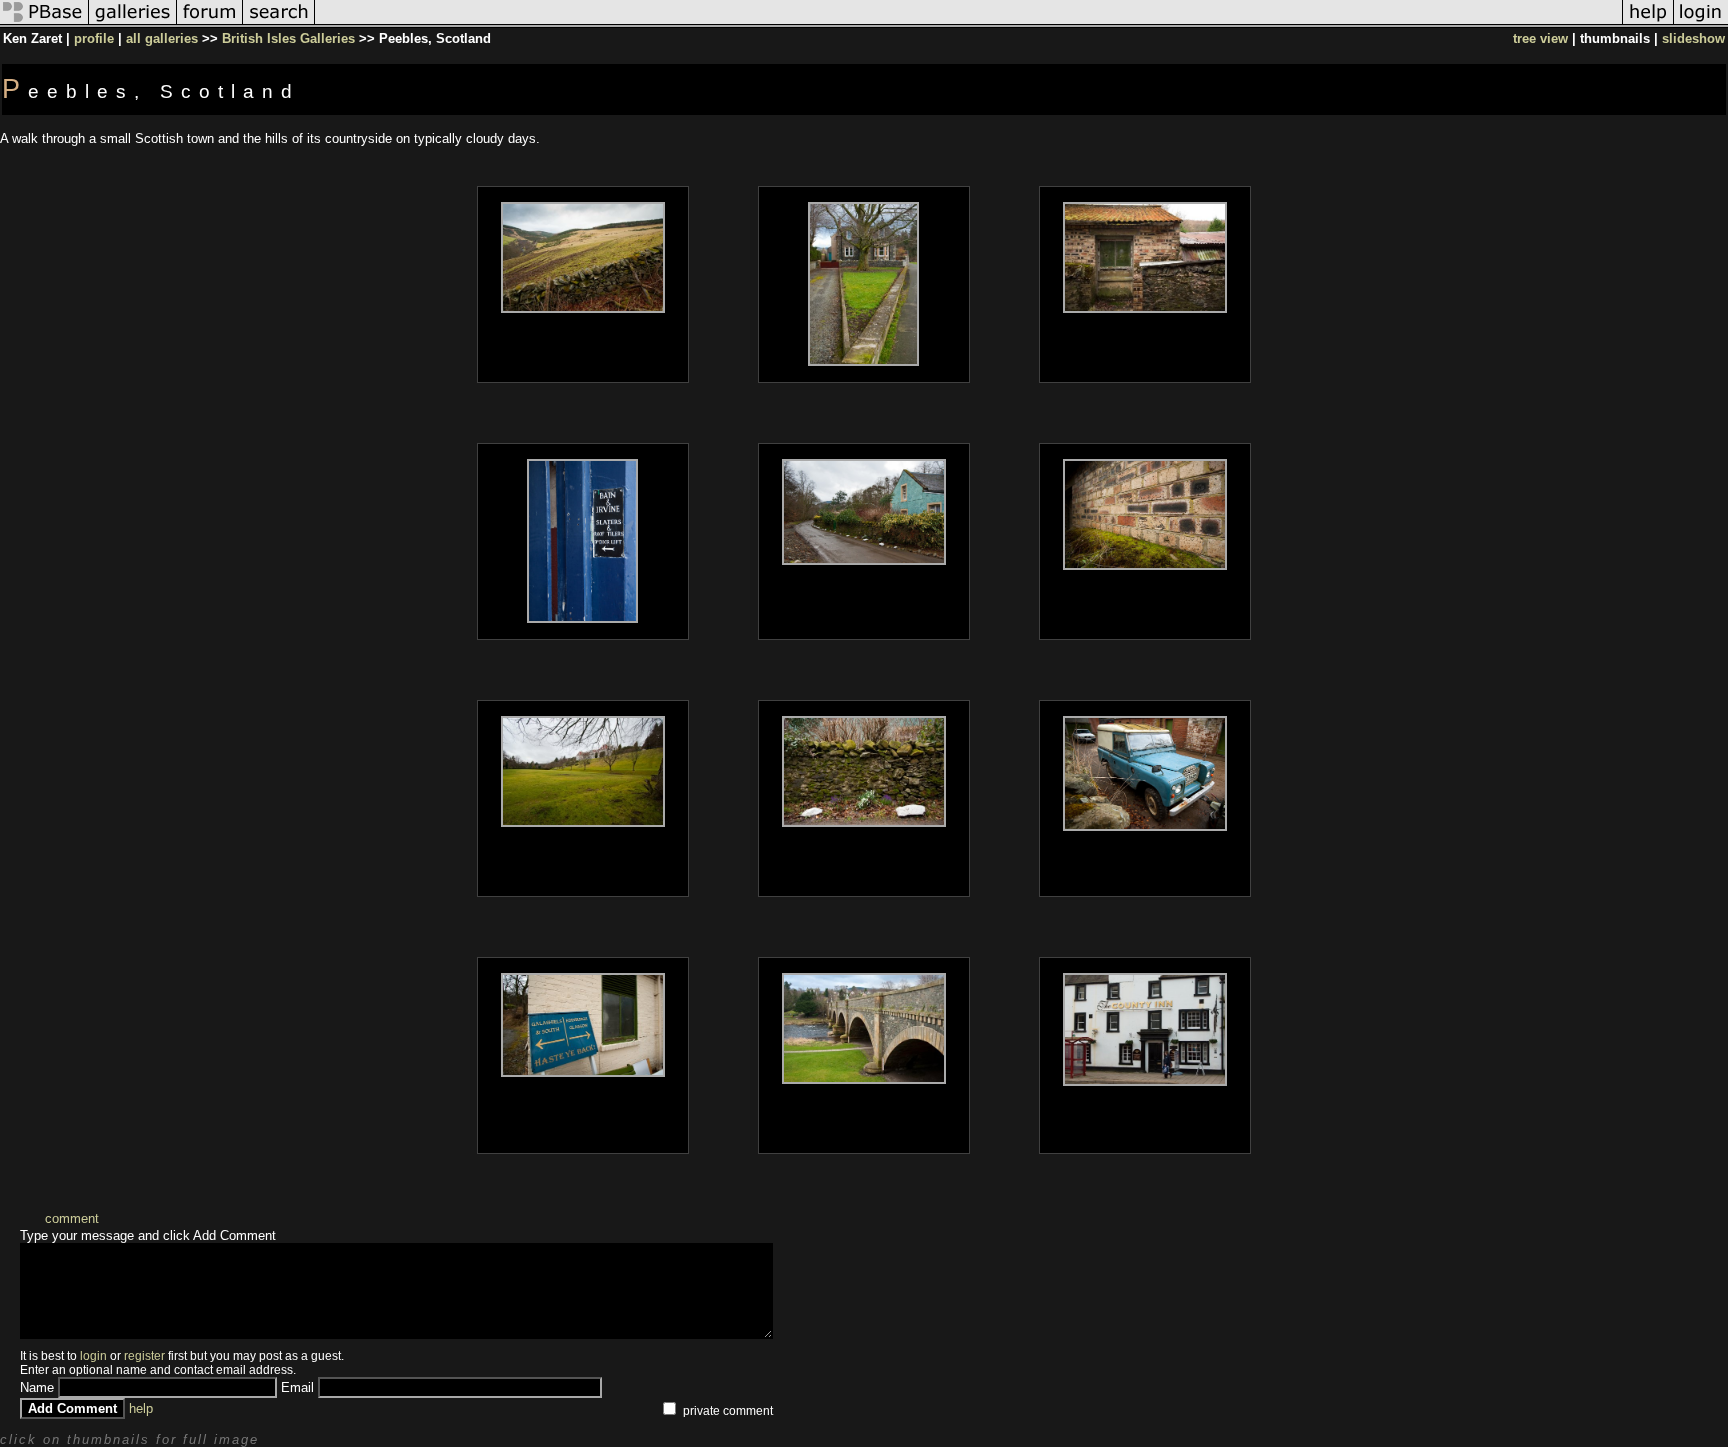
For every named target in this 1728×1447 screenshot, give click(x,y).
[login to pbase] (1701, 23)
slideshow (1693, 38)
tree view (1540, 38)
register (144, 1356)
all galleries (162, 38)
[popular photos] (968, 23)
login (93, 1356)
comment (72, 1218)
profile (94, 38)
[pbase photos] (44, 23)
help (141, 1408)
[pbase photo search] (279, 23)
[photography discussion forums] (210, 23)
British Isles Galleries (288, 38)
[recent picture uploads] (133, 23)
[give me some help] (1648, 23)
